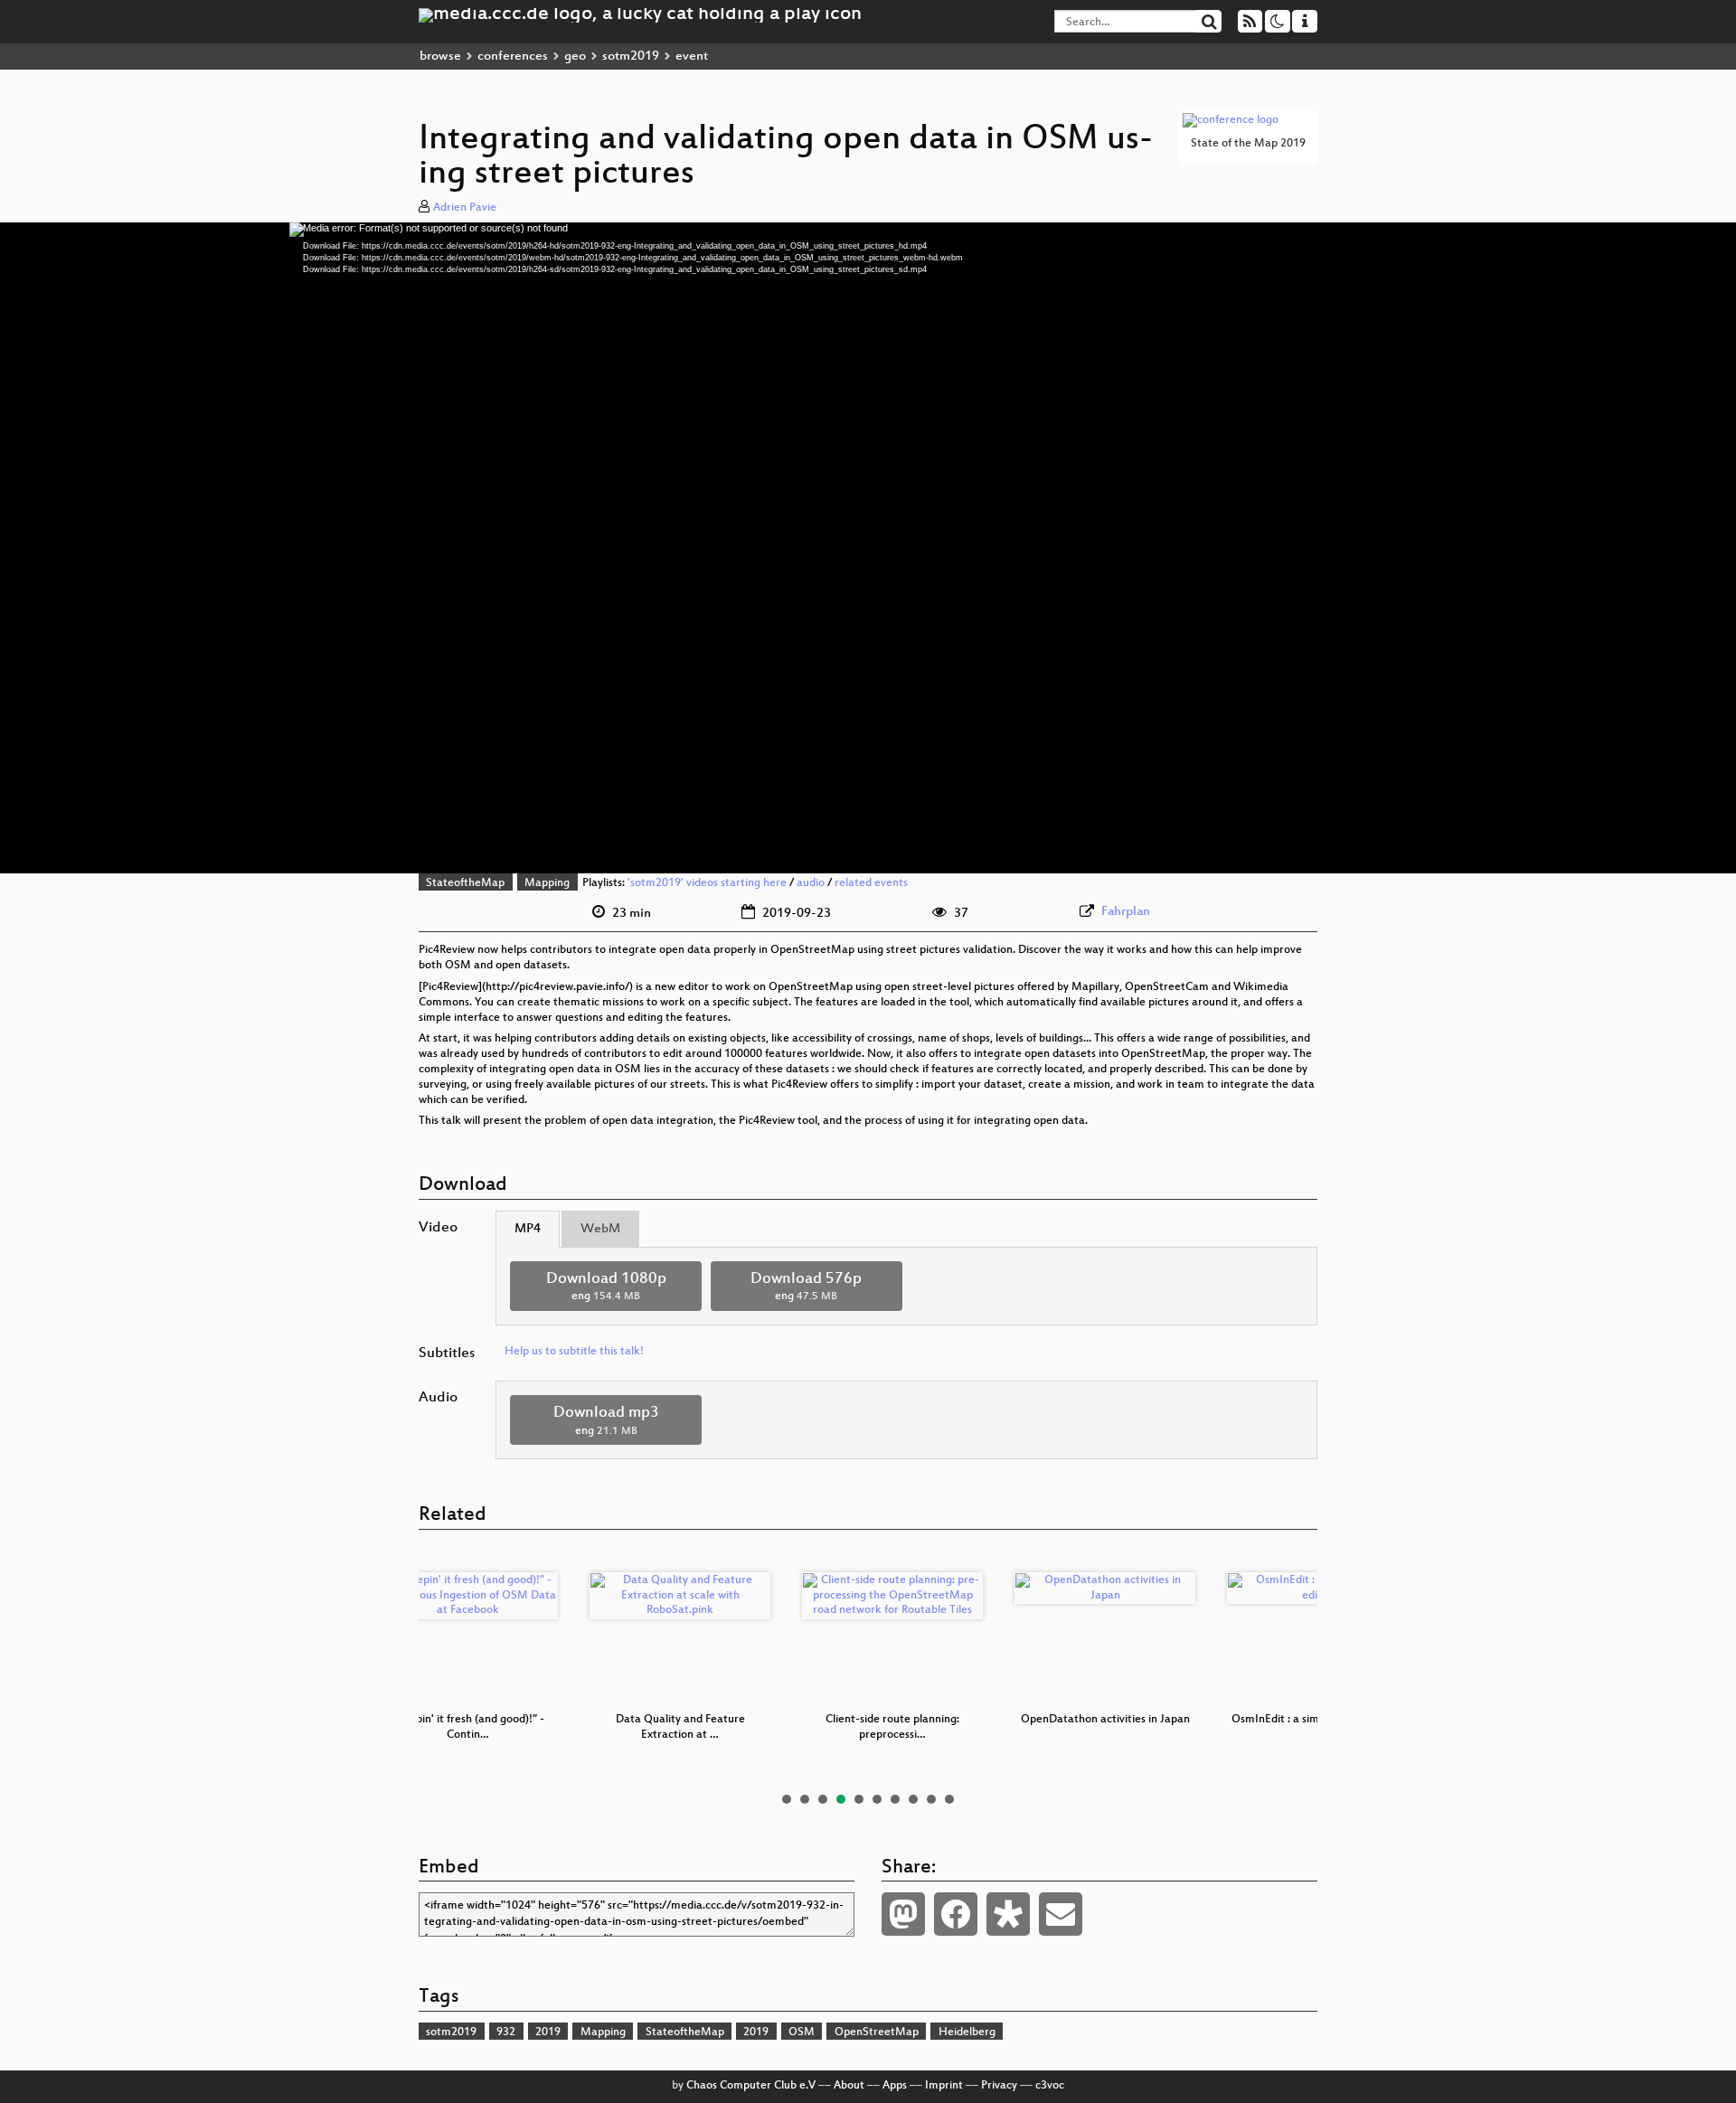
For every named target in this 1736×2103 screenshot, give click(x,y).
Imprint (944, 2086)
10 (949, 1799)
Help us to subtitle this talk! (574, 1352)
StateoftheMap (465, 883)
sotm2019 (631, 57)
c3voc (1050, 2086)
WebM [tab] (600, 1229)
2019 (548, 2032)
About (849, 2086)
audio (811, 883)
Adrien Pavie (465, 208)
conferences (513, 57)
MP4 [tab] (528, 1229)
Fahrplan (1126, 912)
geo (575, 57)
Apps (895, 2086)
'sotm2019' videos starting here (707, 883)
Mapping (547, 883)
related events (871, 883)
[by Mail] (1061, 1914)
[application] (868, 548)
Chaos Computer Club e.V (751, 2086)
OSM (802, 2032)
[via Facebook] (956, 1914)
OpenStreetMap (877, 2032)
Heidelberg (967, 2032)
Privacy (999, 2086)
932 (506, 2032)
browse (440, 57)
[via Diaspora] (1008, 1914)
